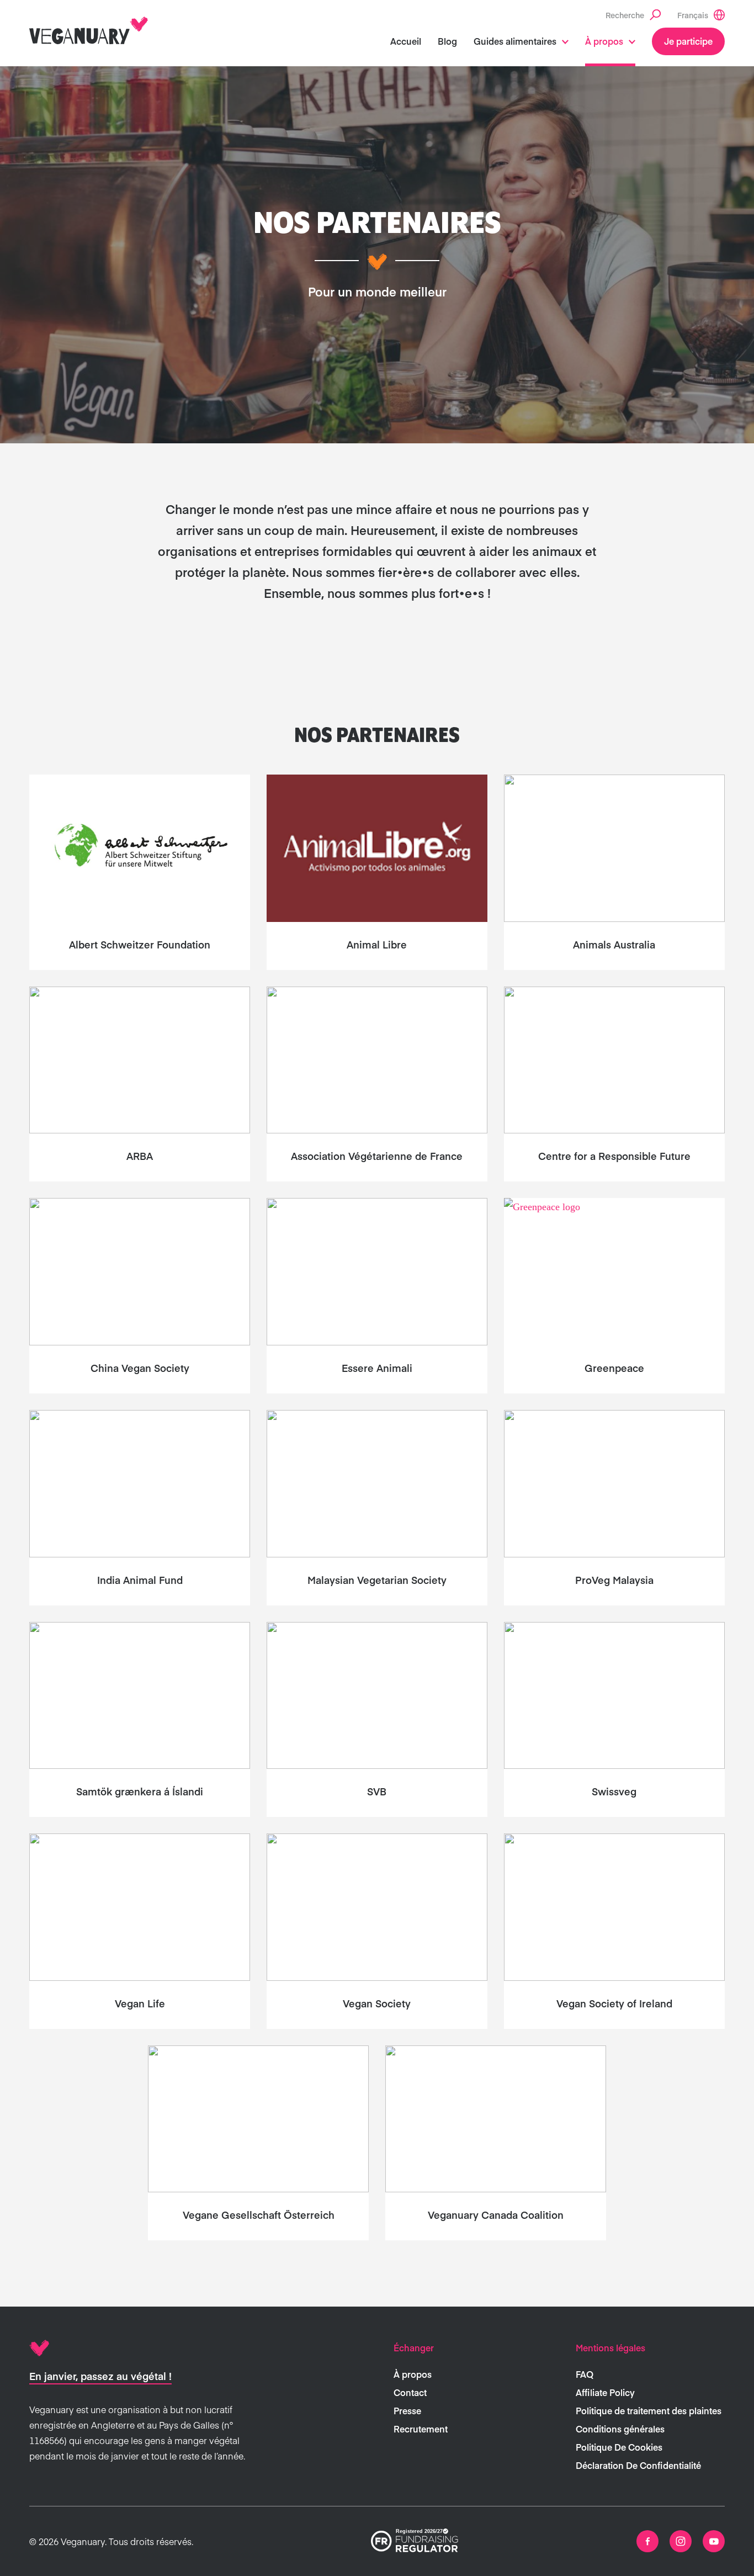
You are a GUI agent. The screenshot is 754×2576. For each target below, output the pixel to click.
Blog (447, 41)
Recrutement (421, 2429)
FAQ (585, 2374)
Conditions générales (620, 2429)
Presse (407, 2410)
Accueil (406, 41)
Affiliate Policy (605, 2392)
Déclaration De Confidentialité (638, 2465)
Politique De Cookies (619, 2447)
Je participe (688, 41)
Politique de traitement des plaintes (649, 2410)
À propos (604, 41)
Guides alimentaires (515, 41)
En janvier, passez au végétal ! (100, 2376)
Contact (410, 2392)
